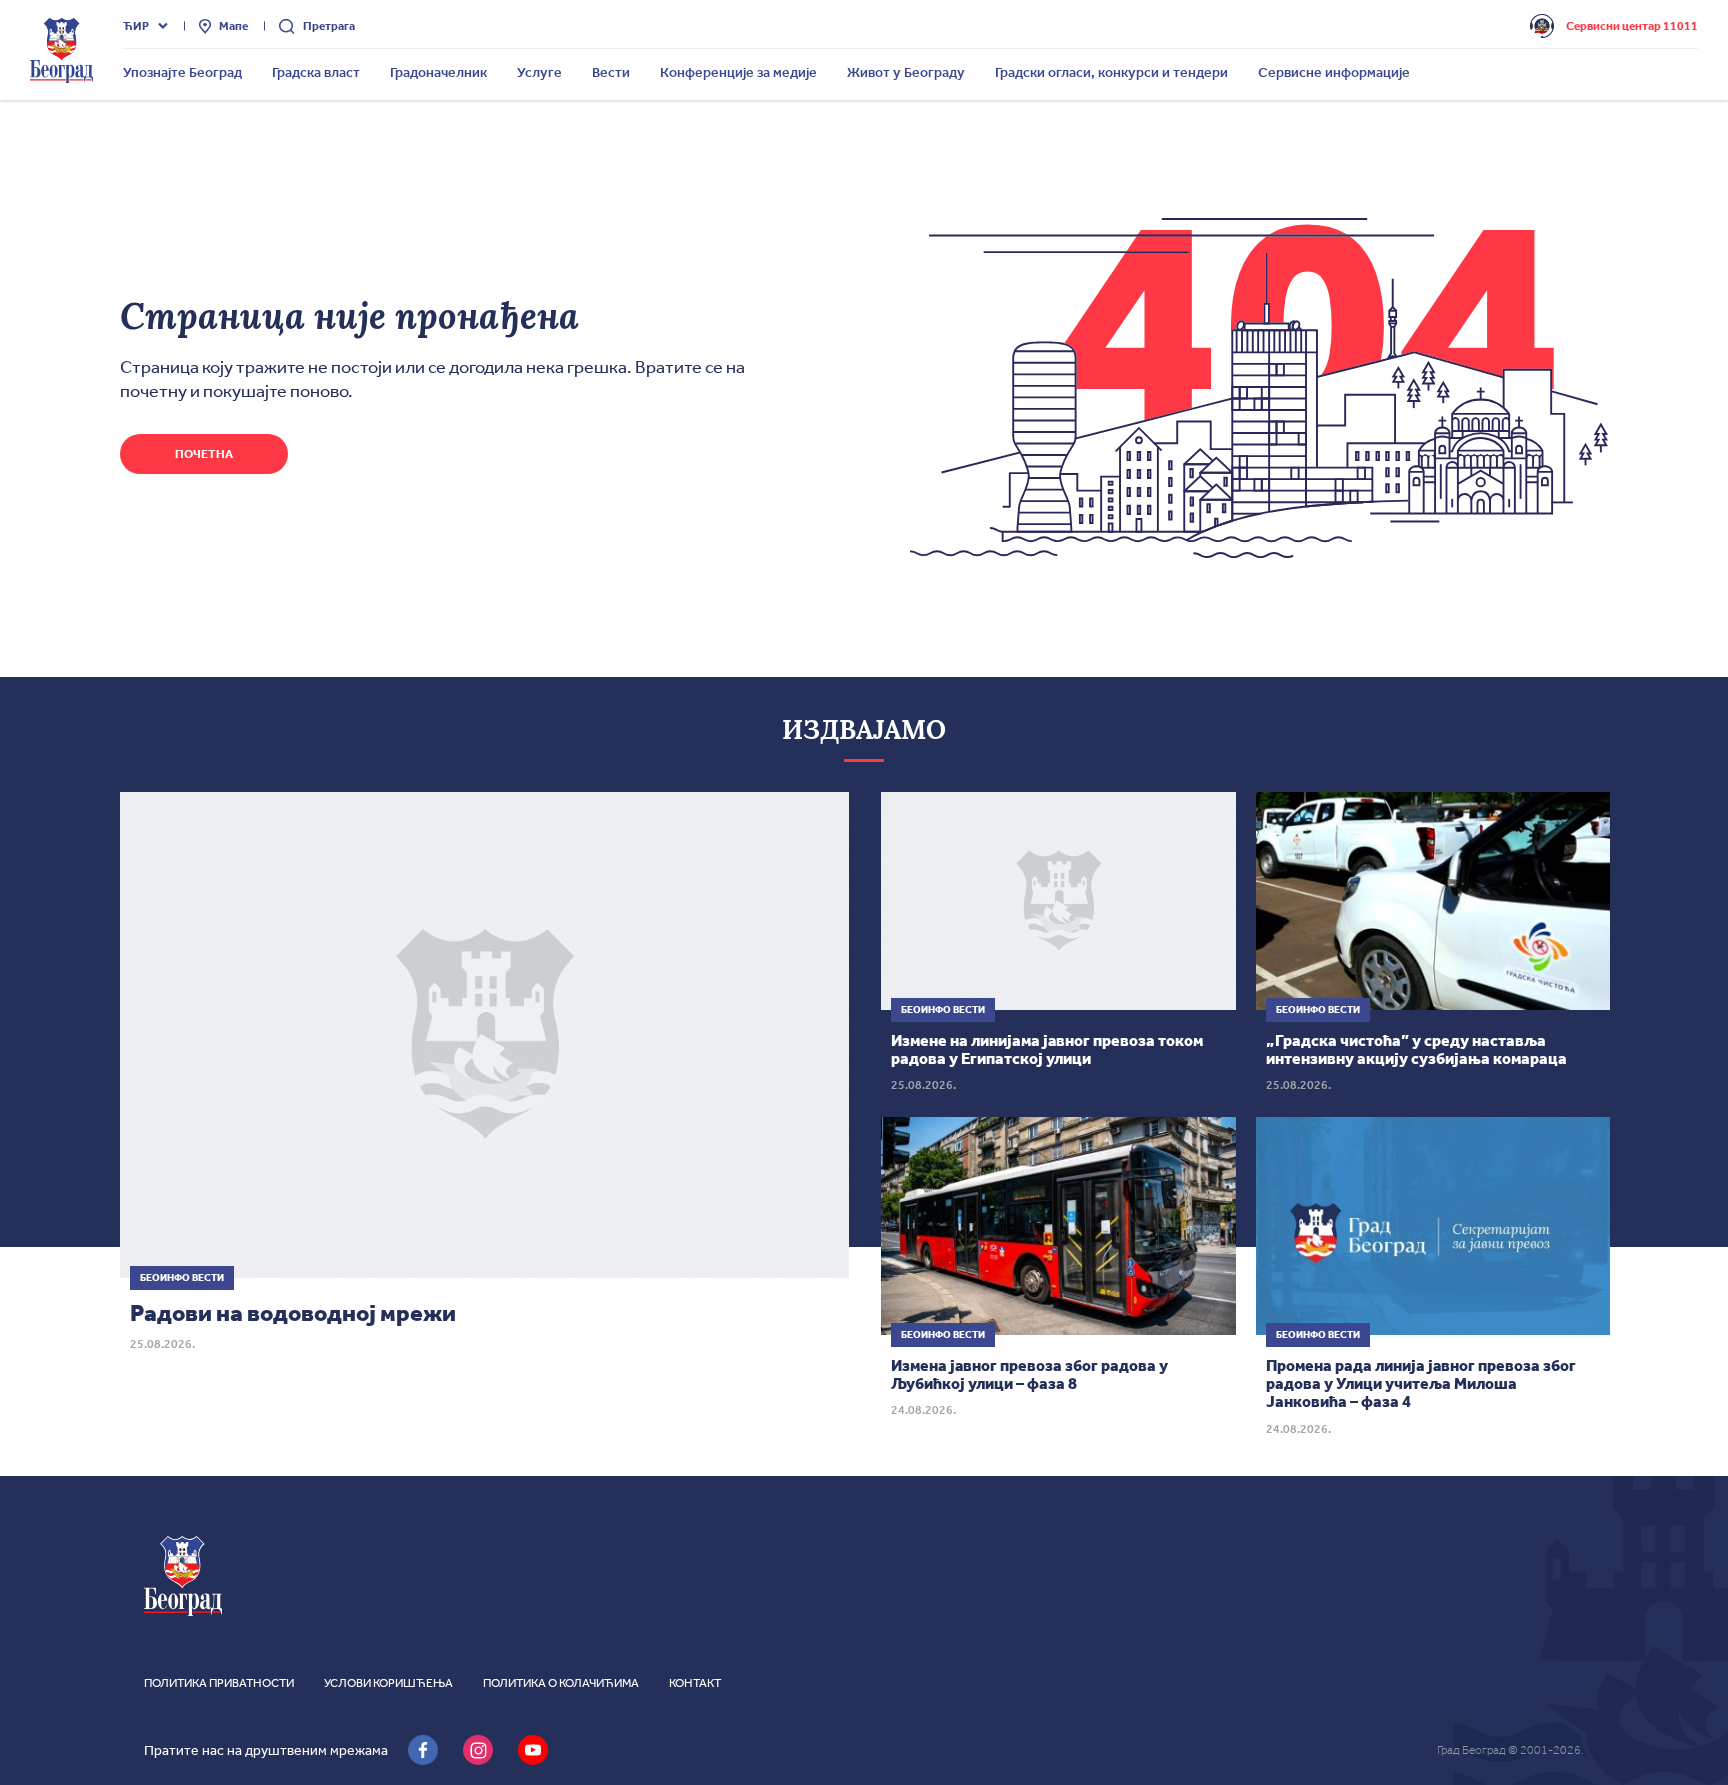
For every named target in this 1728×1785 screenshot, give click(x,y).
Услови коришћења (388, 1683)
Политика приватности (219, 1683)
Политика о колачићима (561, 1683)
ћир (136, 26)
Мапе (233, 26)
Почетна (204, 454)
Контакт (695, 1683)
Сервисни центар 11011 (1632, 26)
